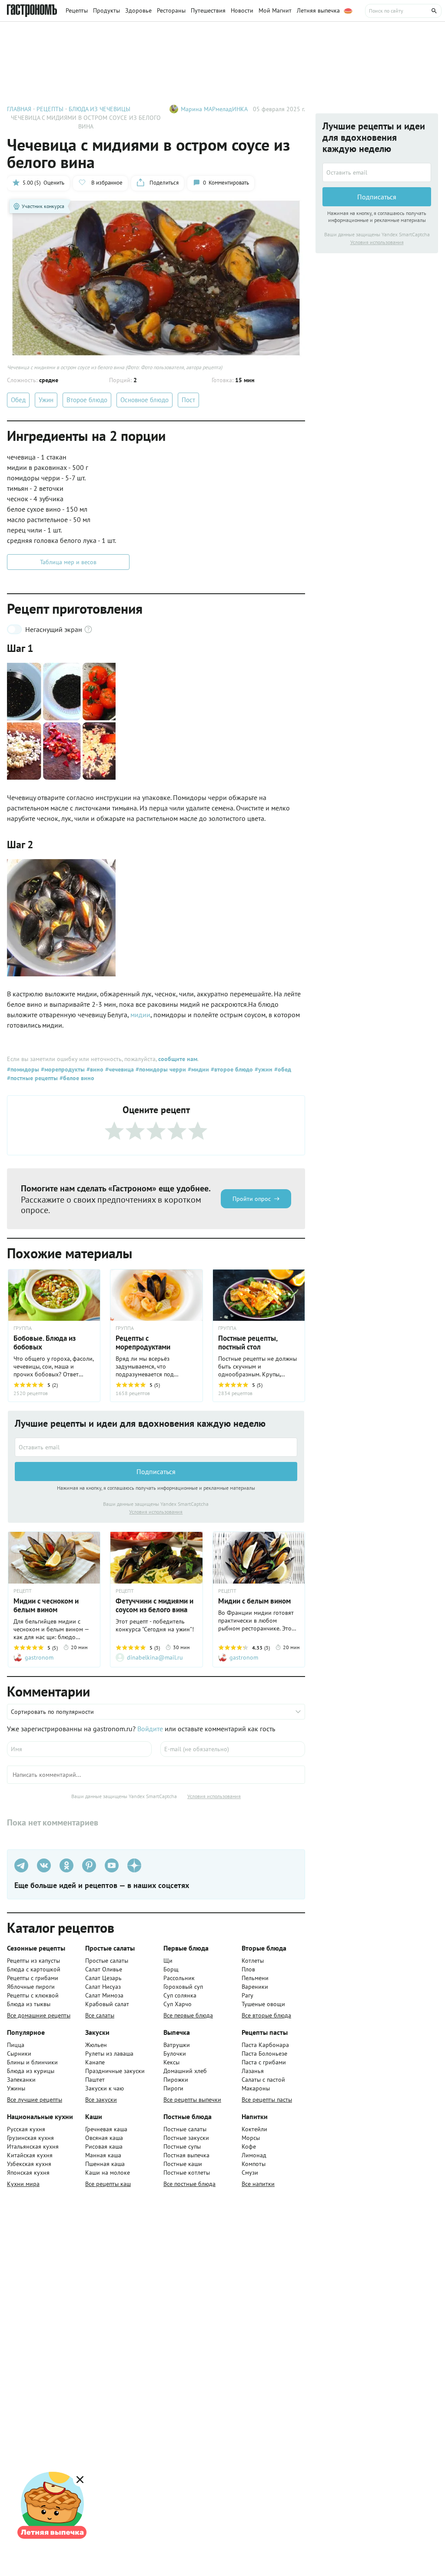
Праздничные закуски (115, 2071)
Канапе (95, 2062)
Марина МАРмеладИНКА (214, 109)
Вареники (255, 1987)
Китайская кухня (30, 2155)
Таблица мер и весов (68, 562)
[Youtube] (112, 1865)
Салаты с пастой (263, 2080)
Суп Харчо (178, 2004)
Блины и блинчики (32, 2062)
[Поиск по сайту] (403, 11)
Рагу (247, 1995)
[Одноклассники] (66, 1865)
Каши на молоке (108, 2173)
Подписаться (156, 1472)
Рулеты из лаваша (109, 2054)
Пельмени (255, 1978)
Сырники (19, 2054)
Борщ (171, 1969)
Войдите (150, 1729)
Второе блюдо (87, 400)
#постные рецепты (32, 1078)
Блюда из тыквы (29, 2004)
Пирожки (176, 2080)
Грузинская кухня (30, 2138)
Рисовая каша (104, 2146)
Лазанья (253, 2071)
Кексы (171, 2062)
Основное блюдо (144, 400)
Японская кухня (28, 2173)
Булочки (175, 2054)
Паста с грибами (264, 2062)
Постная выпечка (186, 2155)
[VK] (44, 1865)
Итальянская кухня (33, 2146)
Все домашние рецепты (39, 2015)
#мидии (198, 1069)
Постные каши (183, 2164)
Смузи (250, 2173)
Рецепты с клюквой (33, 1995)
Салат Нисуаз (103, 1987)
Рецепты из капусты (33, 1961)
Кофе (249, 2146)
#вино (94, 1069)
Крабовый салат (107, 2004)
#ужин (263, 1069)
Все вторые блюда (266, 2015)
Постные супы (182, 2146)
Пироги (173, 2088)
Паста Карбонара (265, 2045)
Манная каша (103, 2155)
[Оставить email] (156, 1447)
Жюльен (96, 2045)
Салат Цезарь (103, 1978)
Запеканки (21, 2080)
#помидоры (23, 1069)
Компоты (254, 2164)
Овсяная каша (104, 2138)
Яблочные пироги (31, 1987)
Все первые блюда (188, 2015)
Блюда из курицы (31, 2071)
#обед (282, 1069)
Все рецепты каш (108, 2184)
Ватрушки (177, 2045)
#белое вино (76, 1078)
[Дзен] (134, 1865)
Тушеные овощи (263, 2004)
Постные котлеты (187, 2173)
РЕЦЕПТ (23, 1591)
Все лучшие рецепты (35, 2100)
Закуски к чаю (105, 2088)
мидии (140, 1015)
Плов (248, 1969)
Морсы (251, 2138)
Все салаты (100, 2015)
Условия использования (156, 1512)
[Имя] (79, 1749)
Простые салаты (107, 1961)
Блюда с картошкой (34, 1969)
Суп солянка (180, 1995)
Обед (18, 400)
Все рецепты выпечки (192, 2100)
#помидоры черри (160, 1069)
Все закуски (101, 2100)
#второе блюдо (231, 1069)
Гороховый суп (183, 1987)
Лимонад (254, 2155)
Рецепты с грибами (33, 1978)
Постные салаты (185, 2129)
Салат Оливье (104, 1969)
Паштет (95, 2080)
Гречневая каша (106, 2129)
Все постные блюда (189, 2184)
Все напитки (258, 2184)
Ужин (46, 400)
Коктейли (254, 2129)
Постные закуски (186, 2138)
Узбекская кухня (29, 2164)
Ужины (16, 2088)
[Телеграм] (21, 1865)
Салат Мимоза (104, 1995)
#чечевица (119, 1069)
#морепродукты (62, 1069)
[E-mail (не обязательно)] (233, 1749)
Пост (188, 400)
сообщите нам (178, 1059)
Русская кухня (26, 2129)
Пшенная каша (105, 2164)
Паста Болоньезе (264, 2054)
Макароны (256, 2088)
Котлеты (253, 1961)
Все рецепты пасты (267, 2100)
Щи (168, 1961)
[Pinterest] (89, 1865)
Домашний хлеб (185, 2071)
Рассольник (179, 1978)
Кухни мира (23, 2184)
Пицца (16, 2045)
